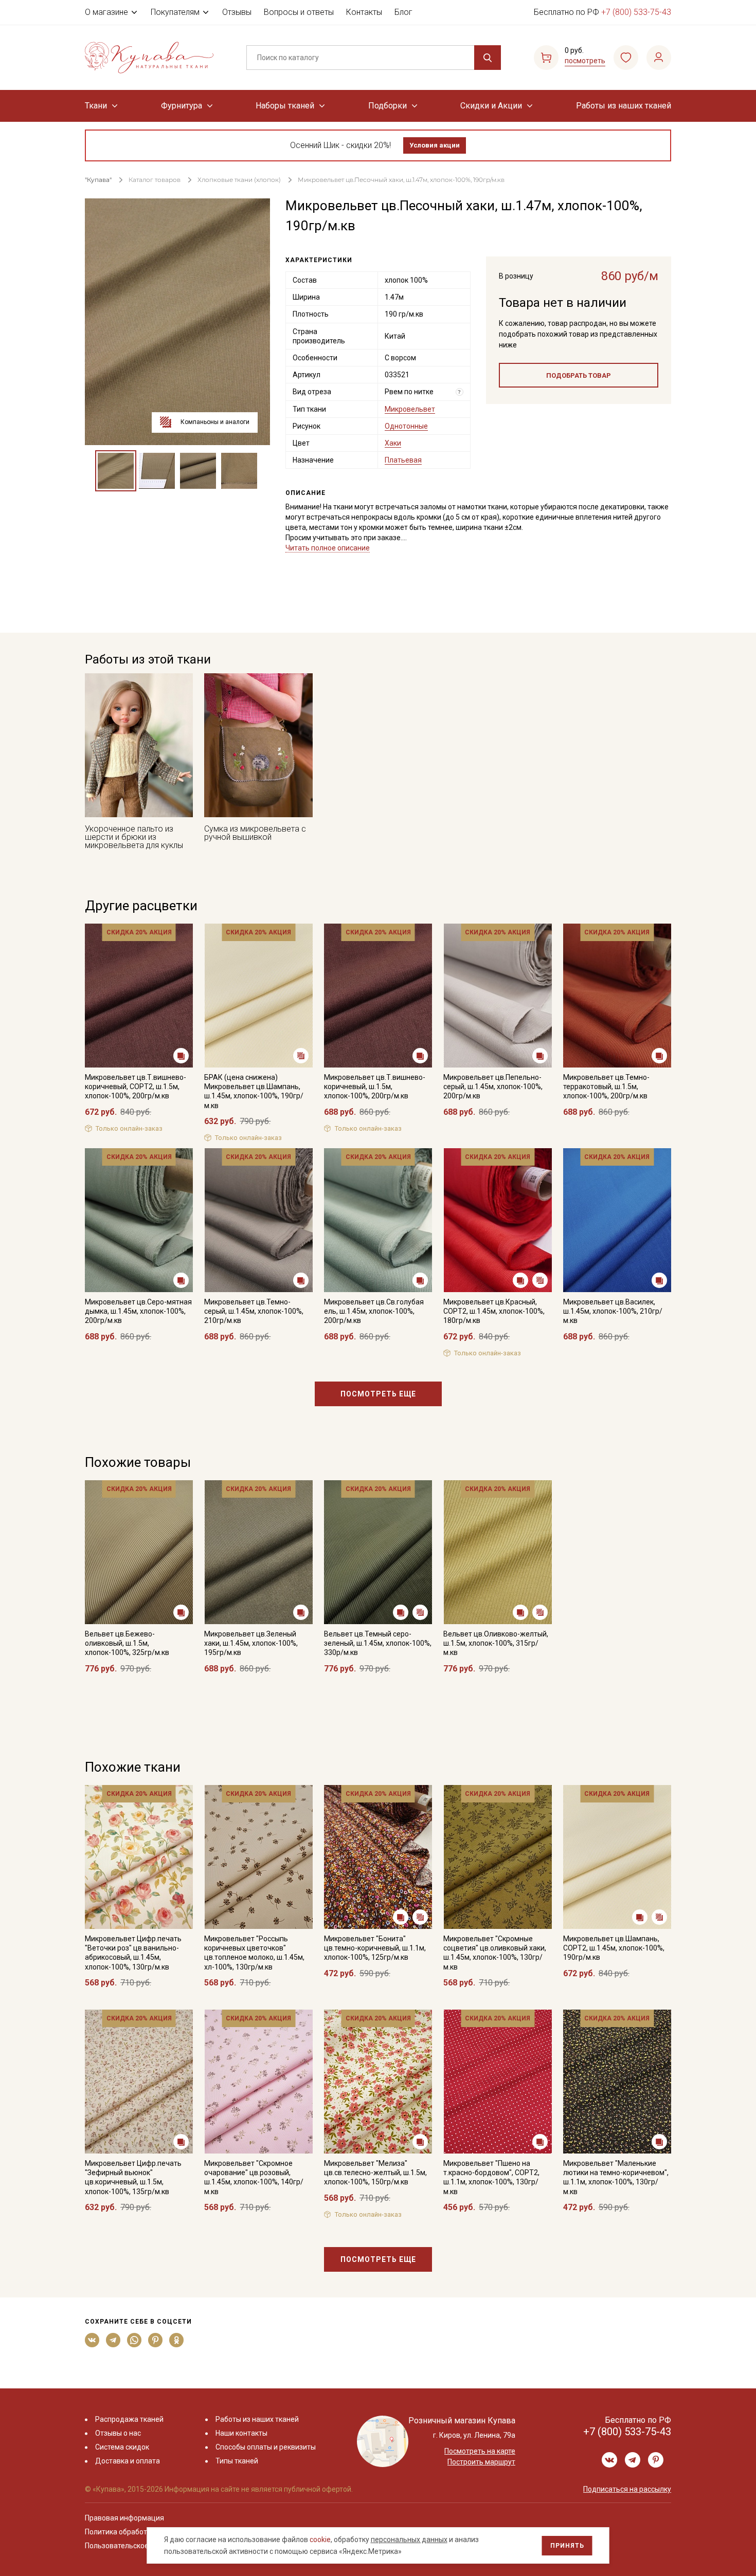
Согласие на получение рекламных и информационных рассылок (358, 1391)
